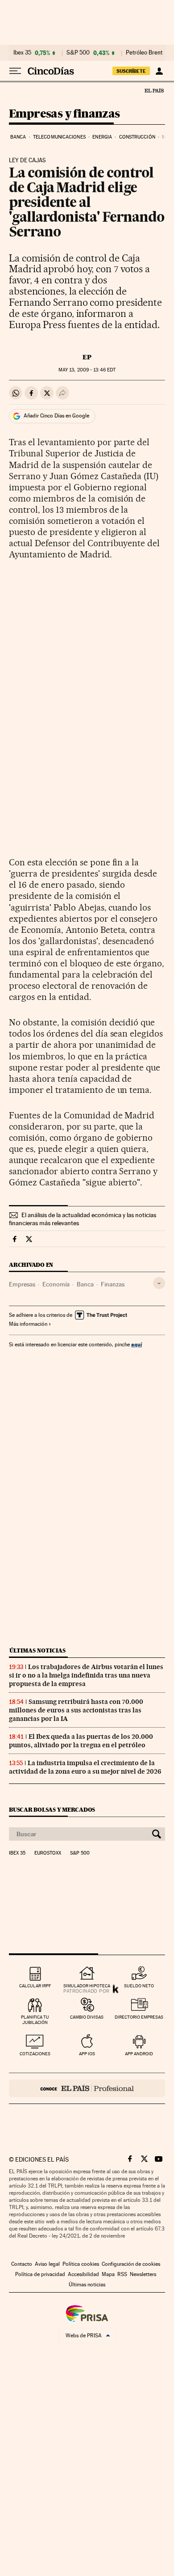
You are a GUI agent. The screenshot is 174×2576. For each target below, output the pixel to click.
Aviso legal (47, 2264)
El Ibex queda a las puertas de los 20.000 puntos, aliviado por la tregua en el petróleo (81, 1741)
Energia (102, 137)
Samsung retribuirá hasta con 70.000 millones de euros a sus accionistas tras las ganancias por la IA (76, 1710)
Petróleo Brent (144, 53)
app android (139, 2054)
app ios (87, 2054)
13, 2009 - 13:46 (87, 370)
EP (87, 357)
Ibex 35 (22, 53)
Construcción (137, 137)
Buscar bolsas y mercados (52, 1810)
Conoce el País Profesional (87, 2088)
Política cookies (81, 2264)
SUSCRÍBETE (131, 71)
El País (154, 90)
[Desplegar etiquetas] (159, 1283)
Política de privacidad (40, 2274)
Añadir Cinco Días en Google (56, 416)
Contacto (22, 2264)
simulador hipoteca (87, 1986)
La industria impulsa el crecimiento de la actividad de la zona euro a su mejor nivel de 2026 (85, 1767)
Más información (28, 1324)
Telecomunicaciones (59, 137)
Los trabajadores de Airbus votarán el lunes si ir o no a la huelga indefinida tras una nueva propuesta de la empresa (86, 1675)
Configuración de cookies (131, 2264)
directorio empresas (139, 2017)
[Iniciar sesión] (159, 71)
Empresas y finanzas (64, 114)
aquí (137, 1344)
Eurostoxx (48, 1853)
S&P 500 (78, 53)
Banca (18, 137)
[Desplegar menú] (15, 71)
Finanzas (113, 1284)
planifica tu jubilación (35, 2020)
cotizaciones (35, 2054)
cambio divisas (87, 2017)
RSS (122, 2274)
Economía (56, 1284)
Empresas (22, 1284)
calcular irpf (35, 1986)
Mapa (108, 2274)
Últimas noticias (37, 1651)
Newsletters (143, 2274)
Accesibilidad (83, 2274)
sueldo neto (139, 1986)
